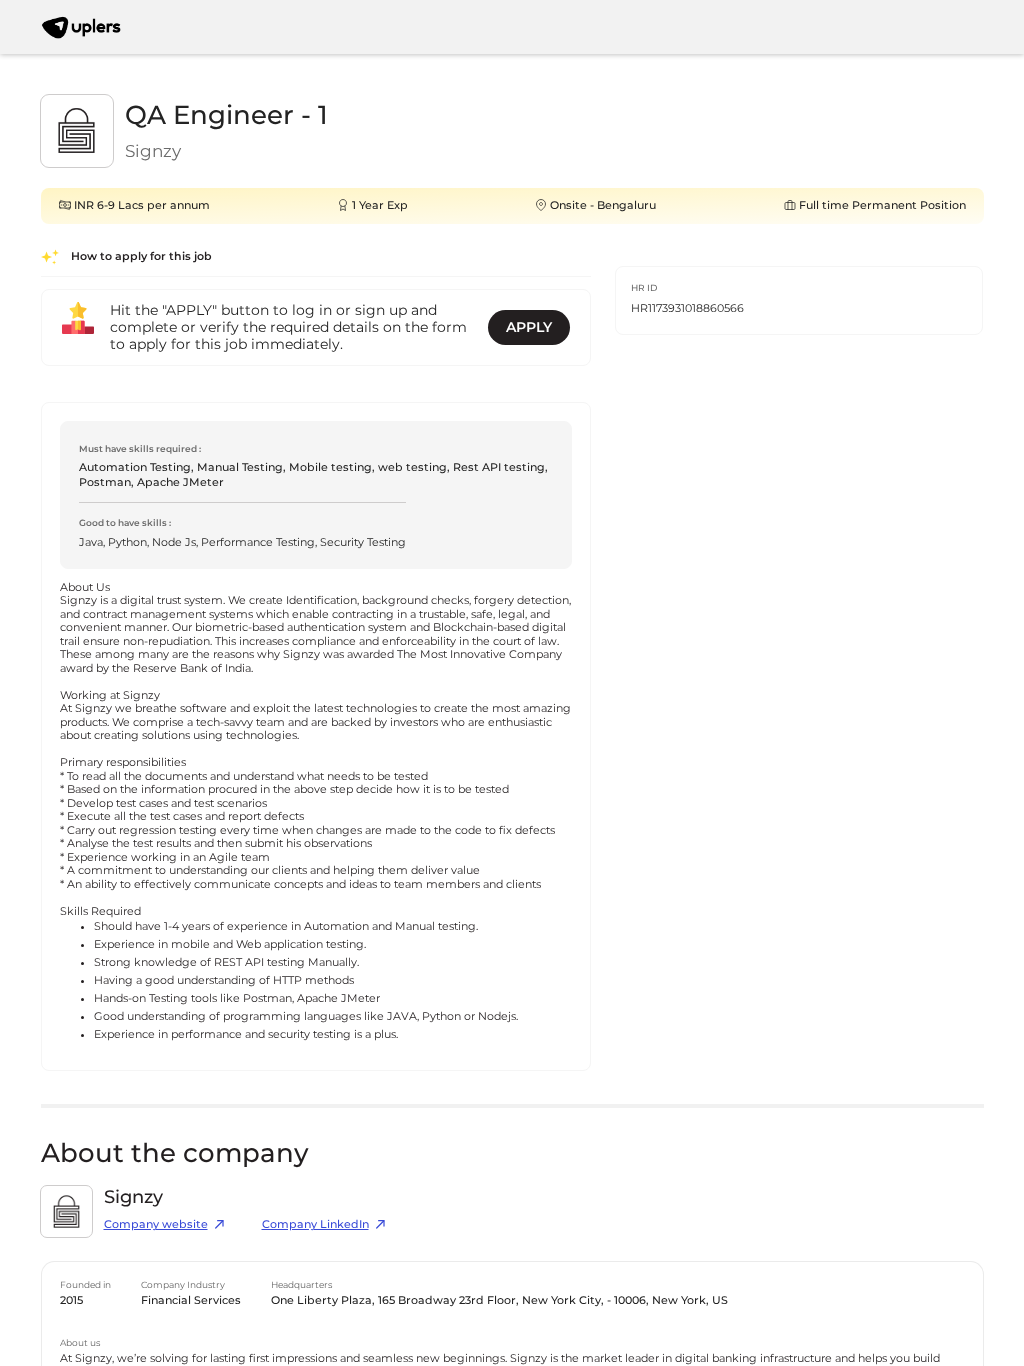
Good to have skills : (125, 522)
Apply (529, 327)
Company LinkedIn (315, 1224)
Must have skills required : (140, 448)
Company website (156, 1224)
